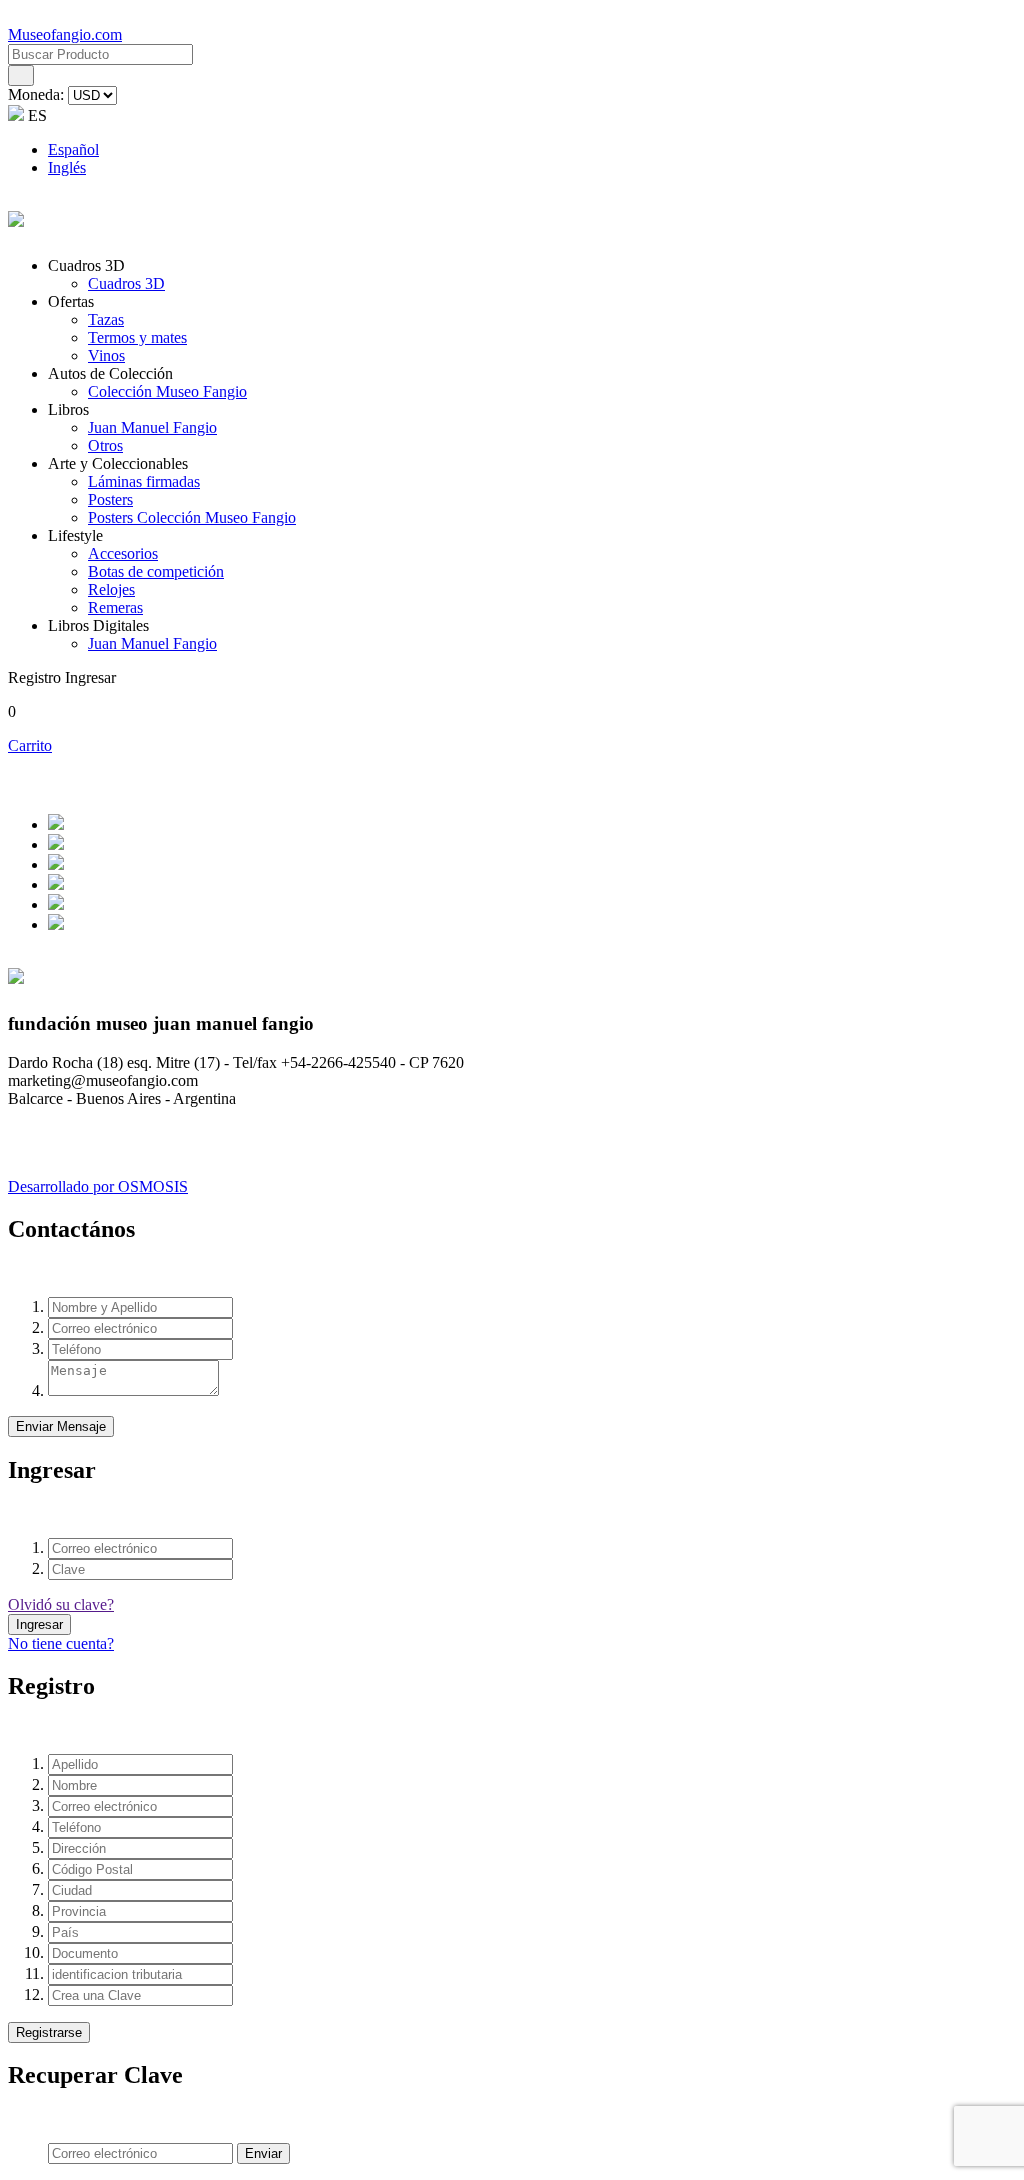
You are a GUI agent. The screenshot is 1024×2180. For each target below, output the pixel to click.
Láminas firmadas (144, 481)
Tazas (106, 319)
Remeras (115, 607)
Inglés (67, 167)
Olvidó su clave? (61, 1604)
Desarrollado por (98, 1186)
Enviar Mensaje (61, 1426)
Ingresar (39, 1624)
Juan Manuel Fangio (152, 427)
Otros (105, 445)
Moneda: (38, 94)
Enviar (263, 2153)
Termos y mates (137, 337)
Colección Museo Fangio (167, 391)
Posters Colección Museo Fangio (192, 517)
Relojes (111, 589)
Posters (110, 499)
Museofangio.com (65, 34)
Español (73, 149)
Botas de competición (156, 571)
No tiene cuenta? (61, 1643)
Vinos (106, 355)
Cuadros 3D (126, 283)
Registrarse (49, 2032)
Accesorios (123, 553)
